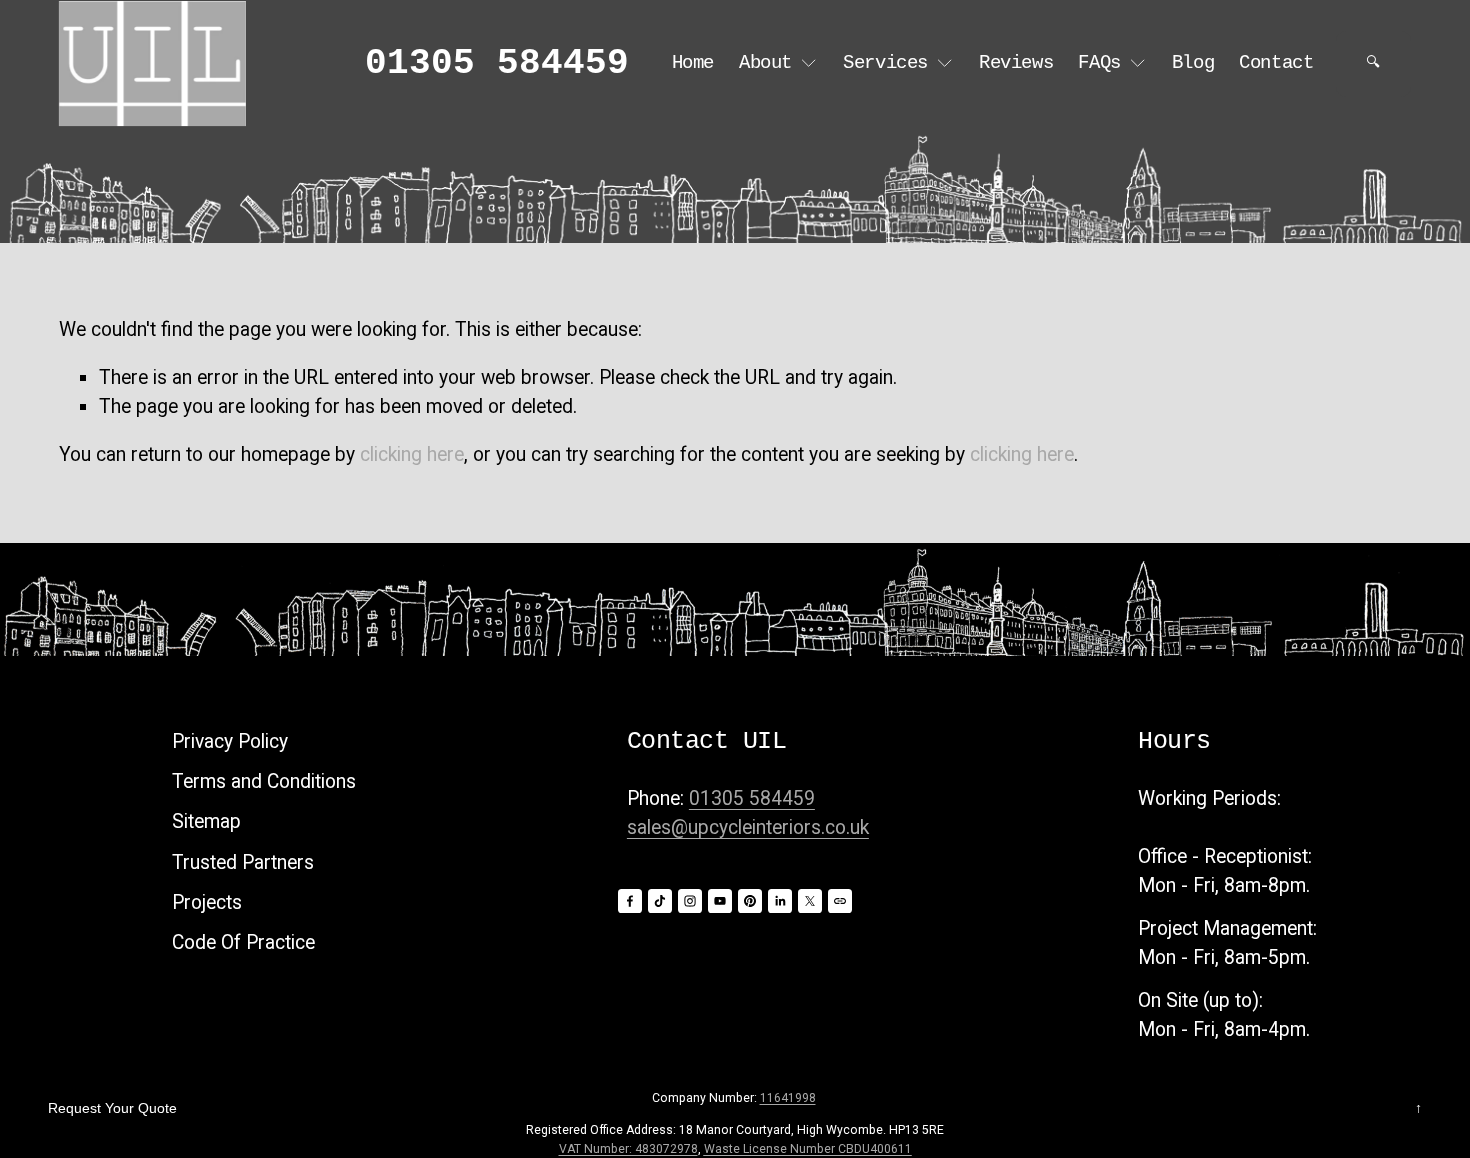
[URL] (840, 901)
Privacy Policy (230, 741)
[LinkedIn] (780, 901)
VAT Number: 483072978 (628, 1149)
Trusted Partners (243, 862)
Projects (207, 902)
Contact (1276, 63)
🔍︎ (1373, 63)
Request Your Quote (112, 1108)
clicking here (412, 454)
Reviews (1016, 63)
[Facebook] (630, 901)
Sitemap (206, 821)
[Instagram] (690, 901)
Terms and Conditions (264, 781)
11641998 (788, 1098)
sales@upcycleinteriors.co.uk (748, 827)
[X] (810, 901)
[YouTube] (720, 901)
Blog (1193, 63)
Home (693, 63)
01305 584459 (497, 64)
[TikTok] (660, 901)
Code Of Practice (243, 942)
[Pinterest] (750, 901)
